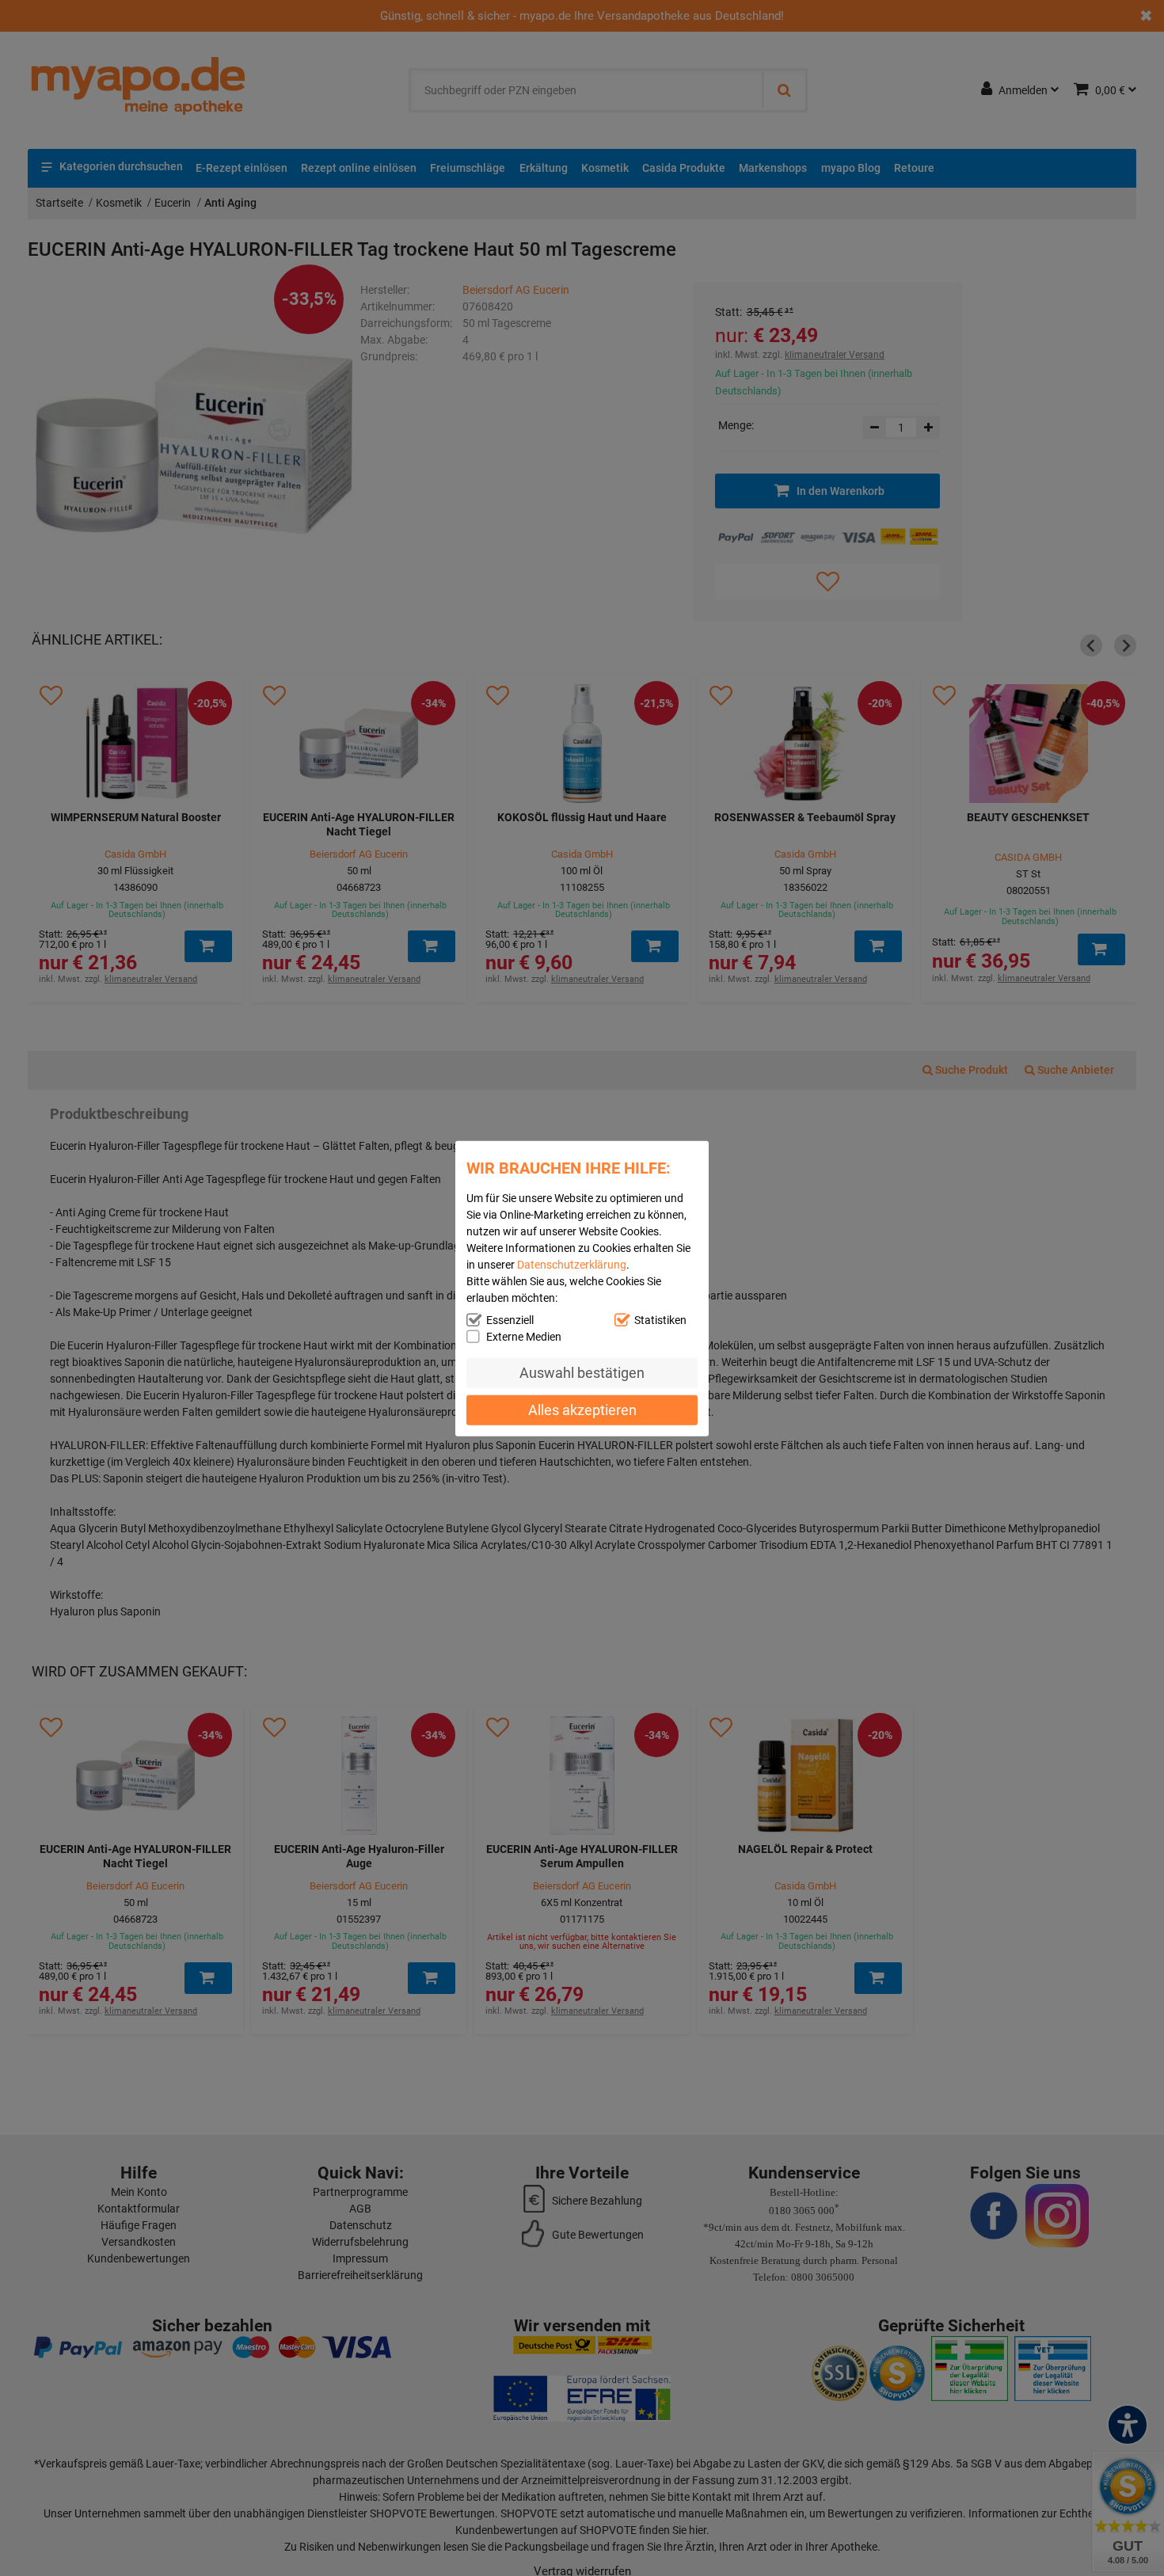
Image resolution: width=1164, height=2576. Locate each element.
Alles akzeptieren (582, 1409)
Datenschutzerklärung (572, 1264)
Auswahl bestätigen (582, 1372)
